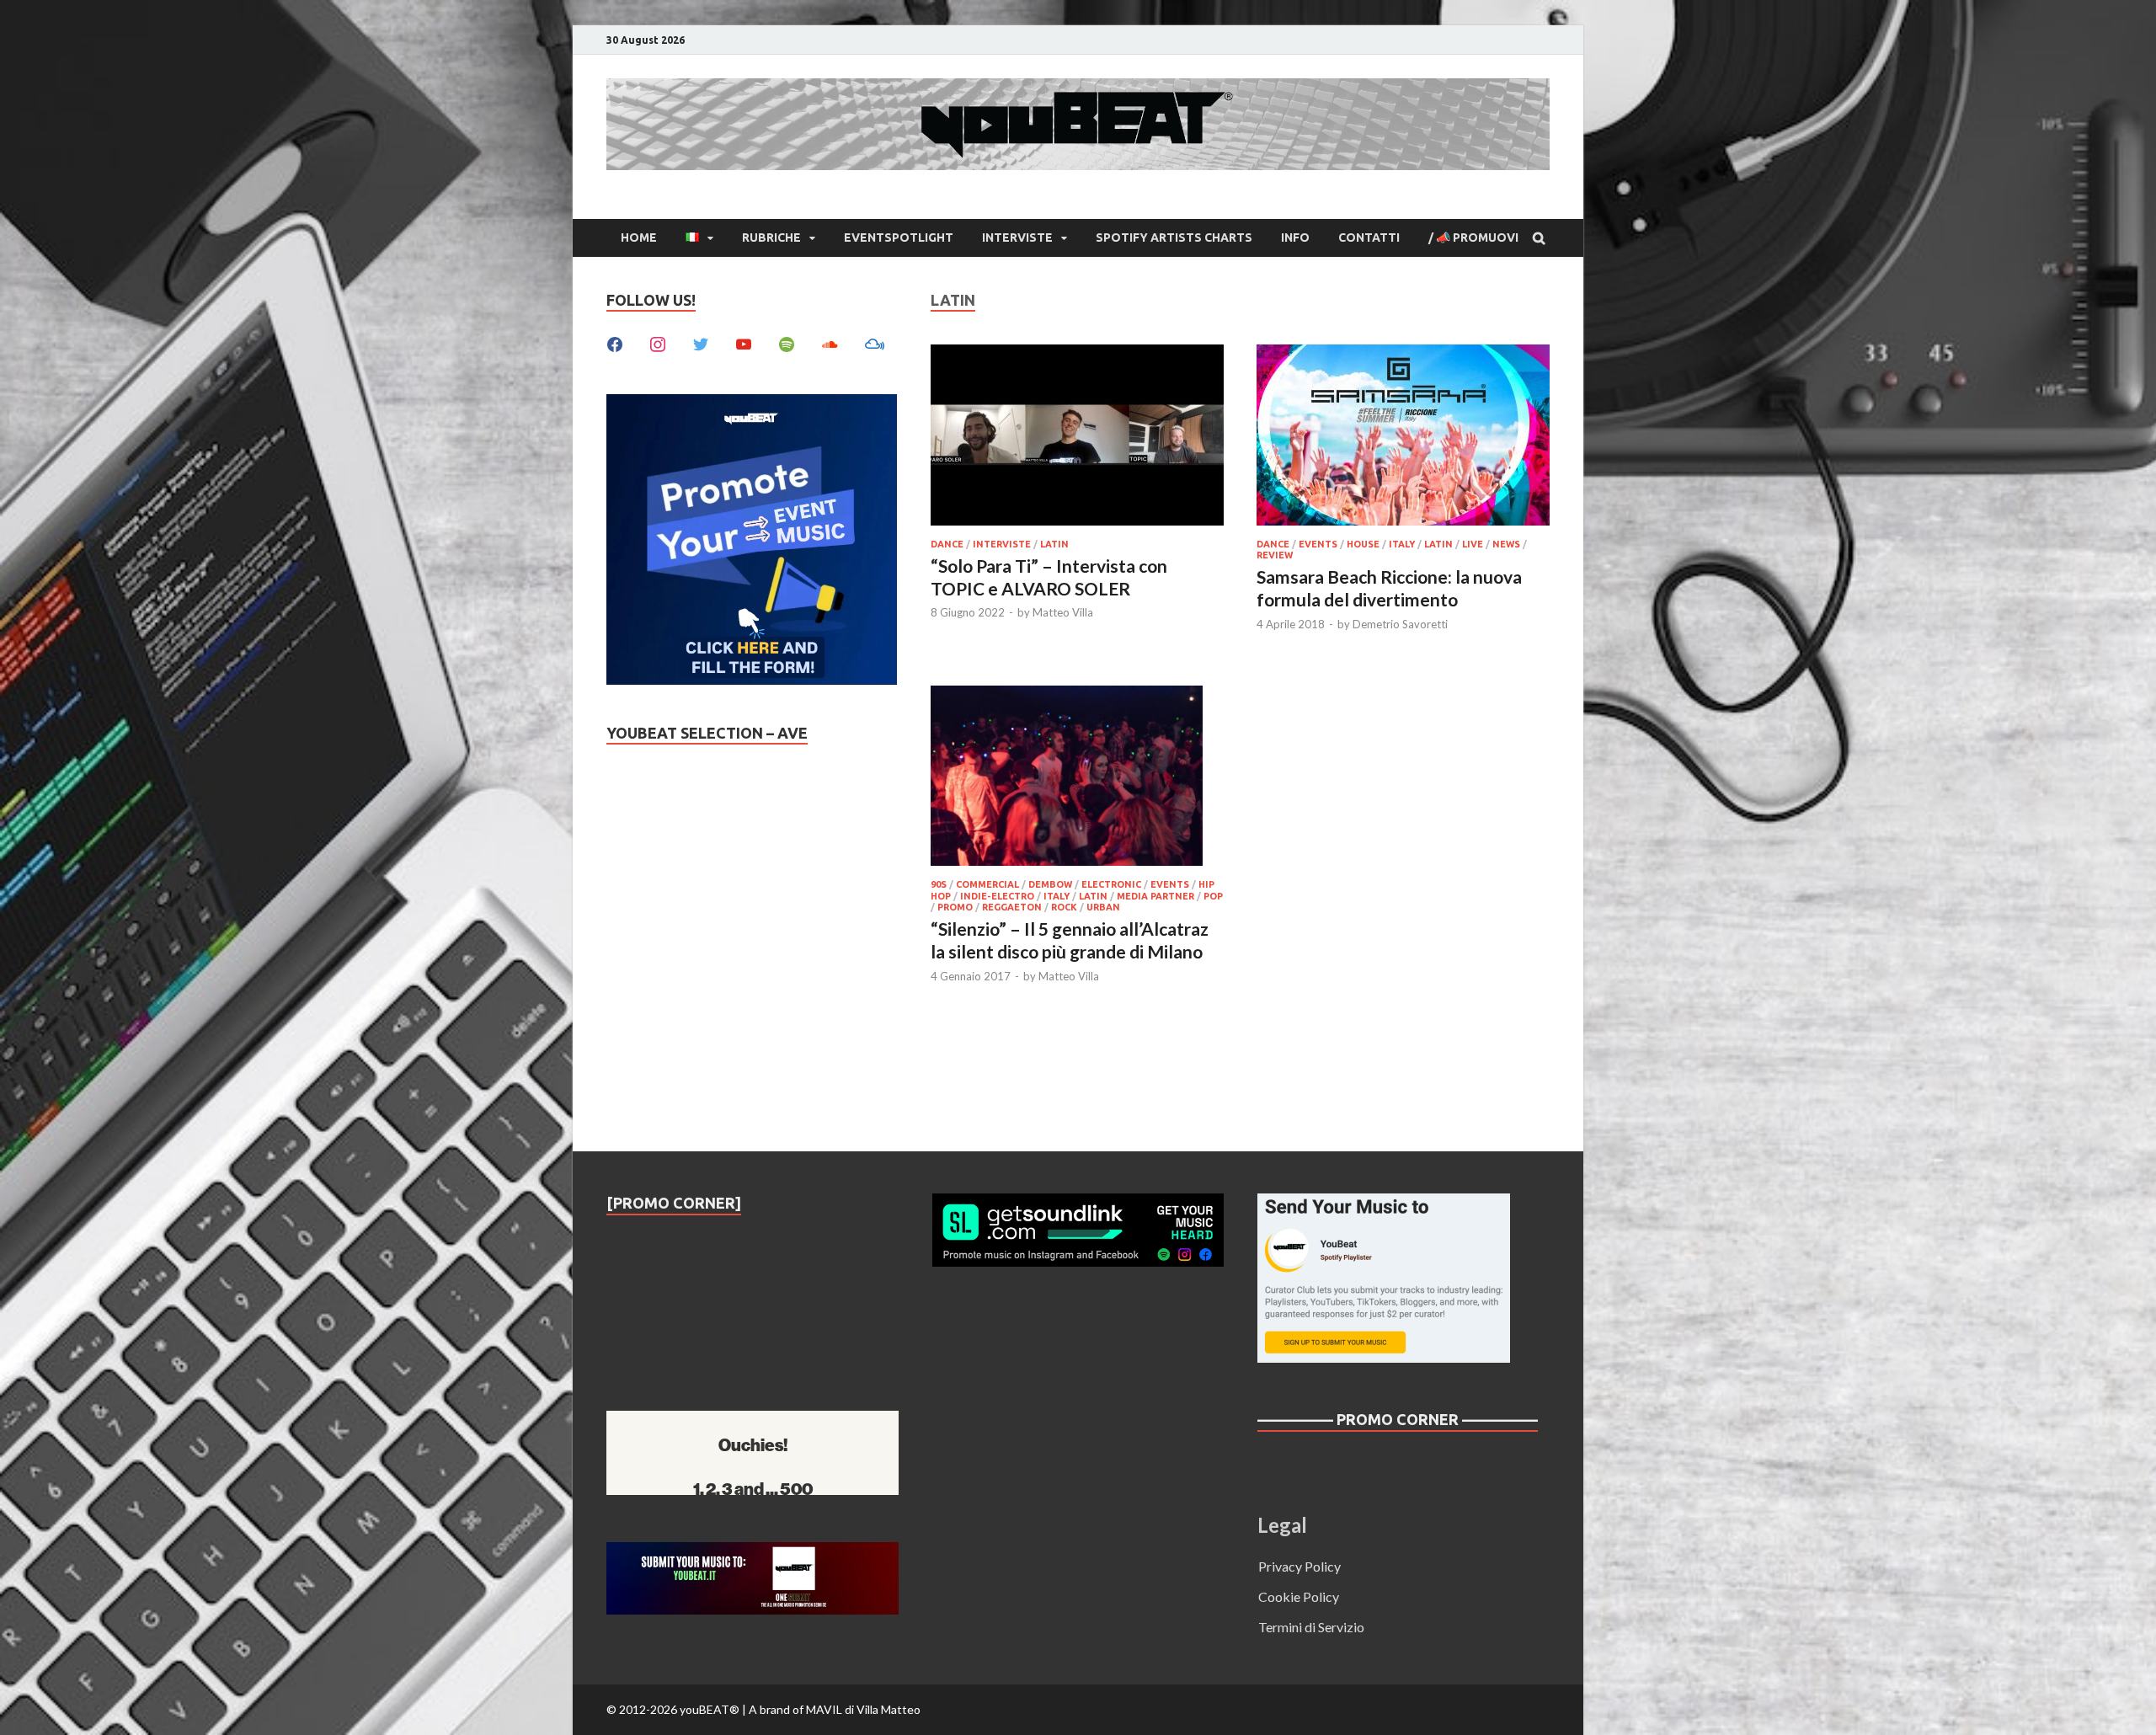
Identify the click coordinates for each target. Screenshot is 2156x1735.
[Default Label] (744, 342)
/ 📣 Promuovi (1473, 238)
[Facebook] (615, 342)
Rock (1064, 907)
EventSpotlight (899, 238)
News (1506, 544)
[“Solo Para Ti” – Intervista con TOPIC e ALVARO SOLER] (1077, 438)
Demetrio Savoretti (1400, 624)
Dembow (1050, 884)
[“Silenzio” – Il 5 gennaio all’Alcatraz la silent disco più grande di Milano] (1077, 778)
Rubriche (771, 238)
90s (939, 884)
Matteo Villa (1063, 612)
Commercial (987, 884)
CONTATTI (1369, 238)
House (1363, 544)
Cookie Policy (1299, 1596)
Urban (1103, 907)
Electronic (1111, 884)
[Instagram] (658, 342)
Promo (955, 907)
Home (639, 238)
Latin (1054, 544)
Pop (1213, 896)
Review (1275, 555)
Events (1318, 544)
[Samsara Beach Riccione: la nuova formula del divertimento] (1403, 438)
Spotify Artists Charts (1174, 238)
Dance (947, 544)
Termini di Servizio (1311, 1627)
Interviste (1017, 238)
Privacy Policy (1299, 1566)
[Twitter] (701, 342)
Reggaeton (1012, 907)
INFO (1295, 238)
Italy (1402, 544)
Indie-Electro (997, 896)
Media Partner (1155, 896)
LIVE (1473, 544)
